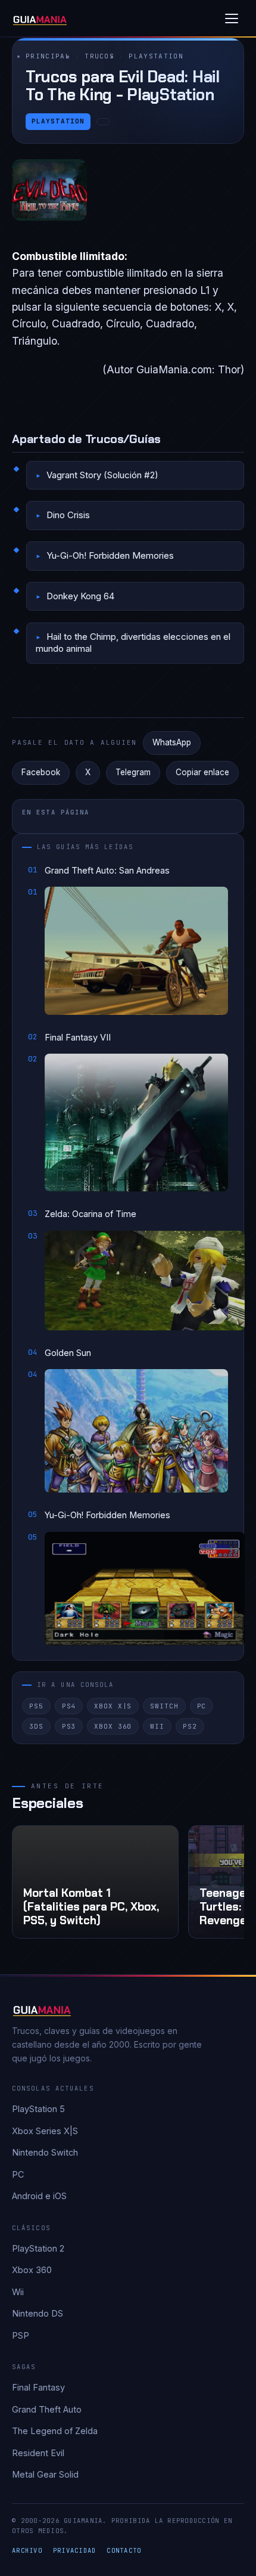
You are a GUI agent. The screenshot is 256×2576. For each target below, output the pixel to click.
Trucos (99, 56)
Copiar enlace (202, 772)
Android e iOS (39, 2196)
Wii (157, 1726)
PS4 (69, 1706)
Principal (48, 56)
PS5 (36, 1706)
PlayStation (156, 56)
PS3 (69, 1726)
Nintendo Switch (45, 2152)
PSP (21, 2335)
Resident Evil (38, 2453)
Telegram (133, 772)
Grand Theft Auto (47, 2409)
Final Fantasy (38, 2387)
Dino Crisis (68, 515)
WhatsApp (172, 742)
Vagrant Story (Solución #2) (102, 475)
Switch (164, 1706)
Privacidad (75, 2550)
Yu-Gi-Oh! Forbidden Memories (110, 555)
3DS (36, 1726)
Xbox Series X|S (45, 2131)
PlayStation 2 (38, 2248)
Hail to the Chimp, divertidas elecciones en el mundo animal (133, 643)
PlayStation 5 (38, 2109)
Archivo (27, 2550)
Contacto (124, 2550)
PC (202, 1706)
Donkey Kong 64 (80, 596)
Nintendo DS (38, 2313)
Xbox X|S (113, 1706)
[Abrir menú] (232, 18)
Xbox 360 (113, 1726)
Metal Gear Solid (45, 2474)
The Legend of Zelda (55, 2431)
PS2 (190, 1726)
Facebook (41, 772)
